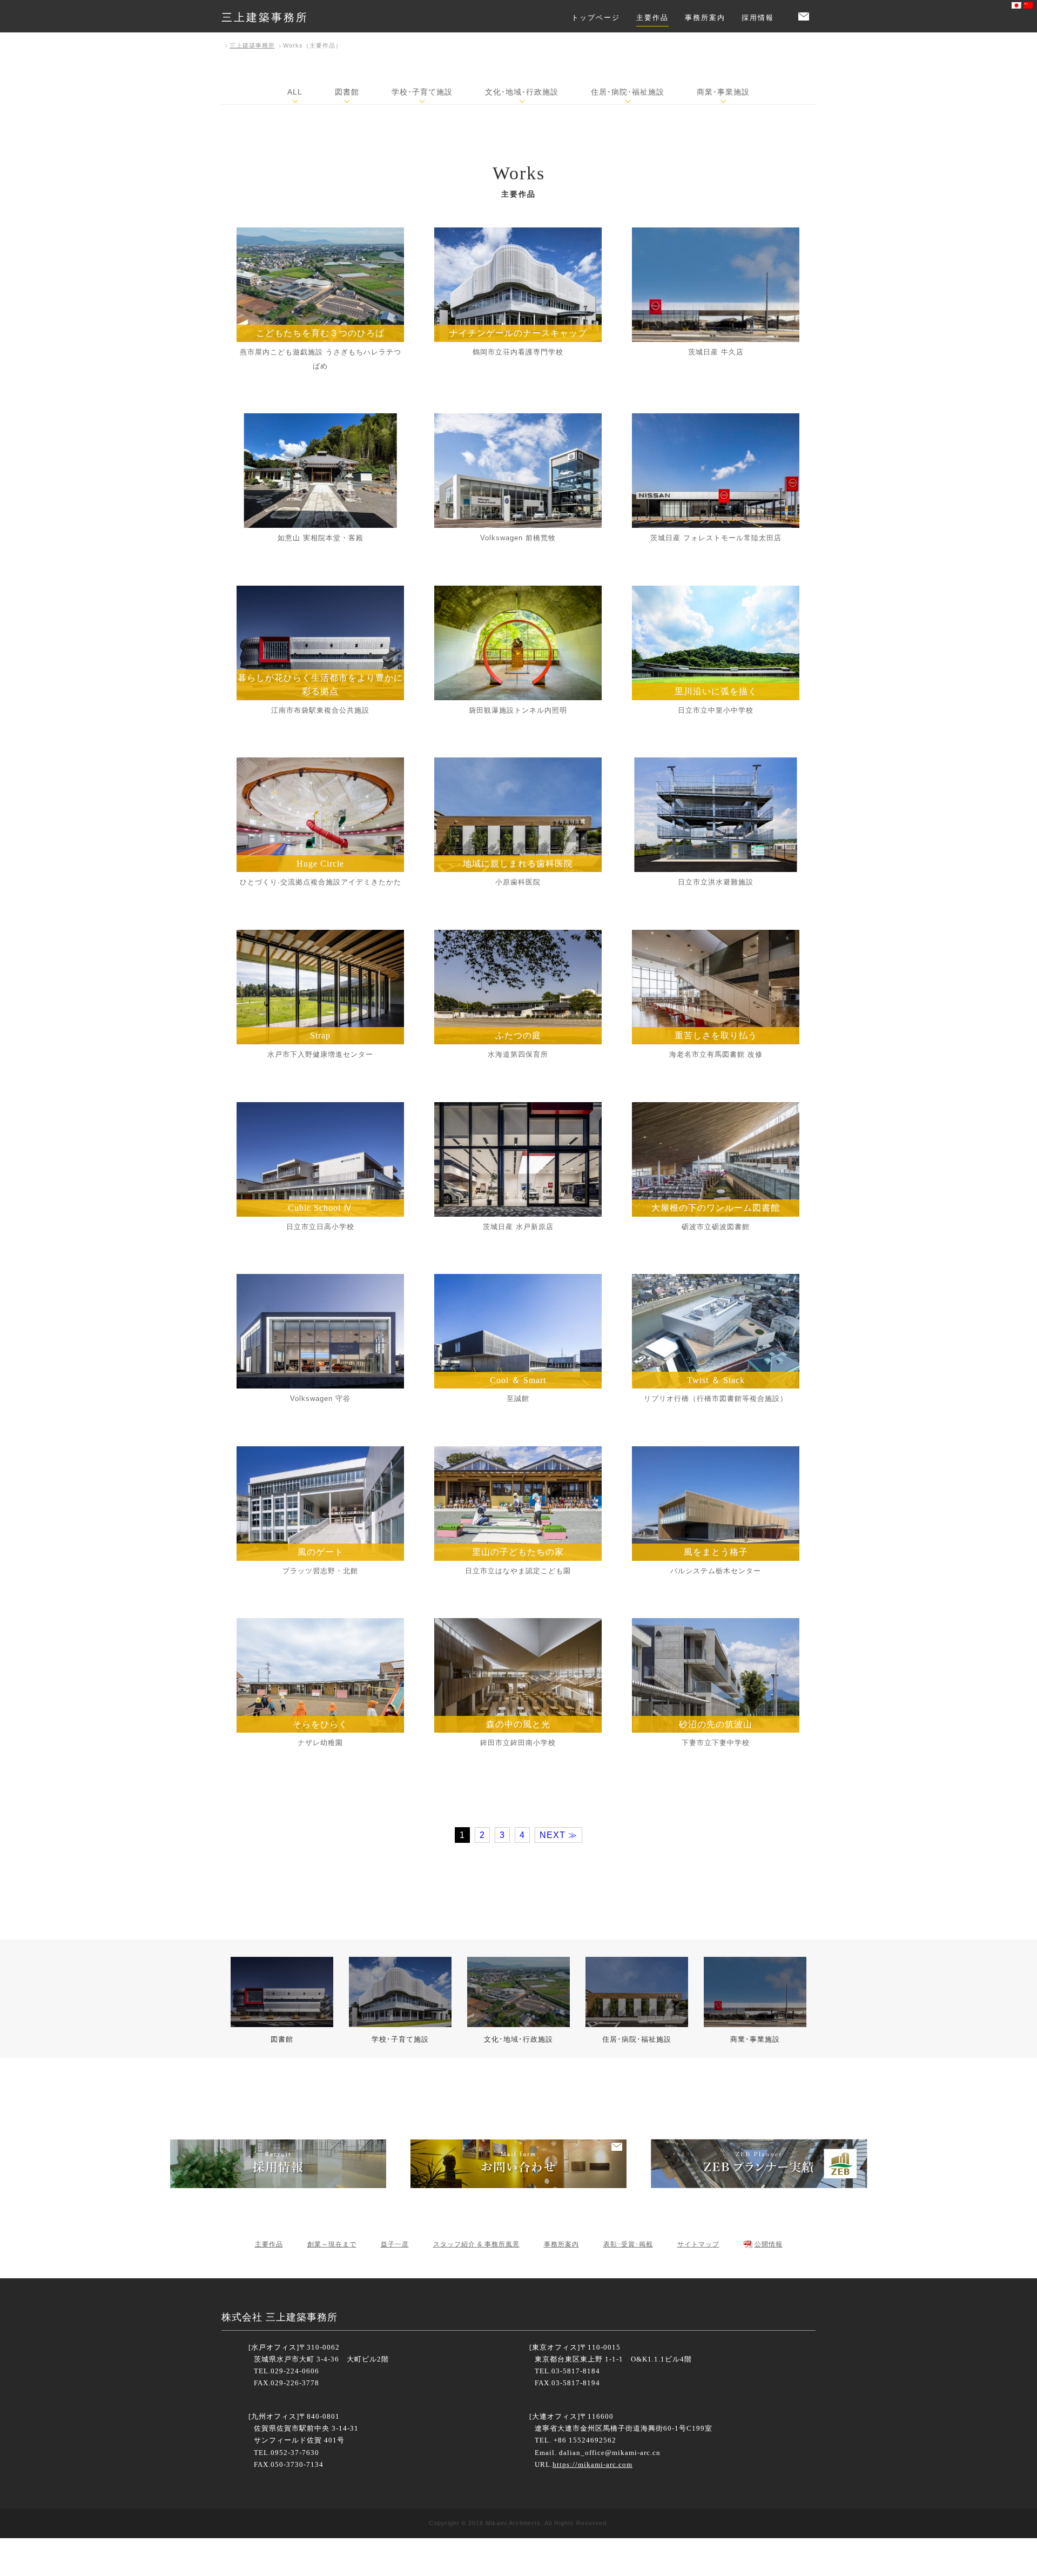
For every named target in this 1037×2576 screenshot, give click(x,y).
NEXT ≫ (558, 1835)
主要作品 (652, 18)
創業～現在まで (332, 2244)
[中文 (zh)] (1028, 6)
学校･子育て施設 (422, 92)
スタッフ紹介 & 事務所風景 (476, 2244)
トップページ (596, 18)
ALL (295, 92)
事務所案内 (705, 18)
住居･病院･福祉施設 (628, 92)
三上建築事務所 (265, 17)
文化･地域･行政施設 (522, 92)
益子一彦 (395, 2244)
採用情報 (758, 18)
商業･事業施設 (723, 92)
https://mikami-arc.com (592, 2464)
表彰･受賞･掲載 (628, 2244)
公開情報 (769, 2244)
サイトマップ (698, 2244)
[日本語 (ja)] (1016, 6)
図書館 (347, 92)
